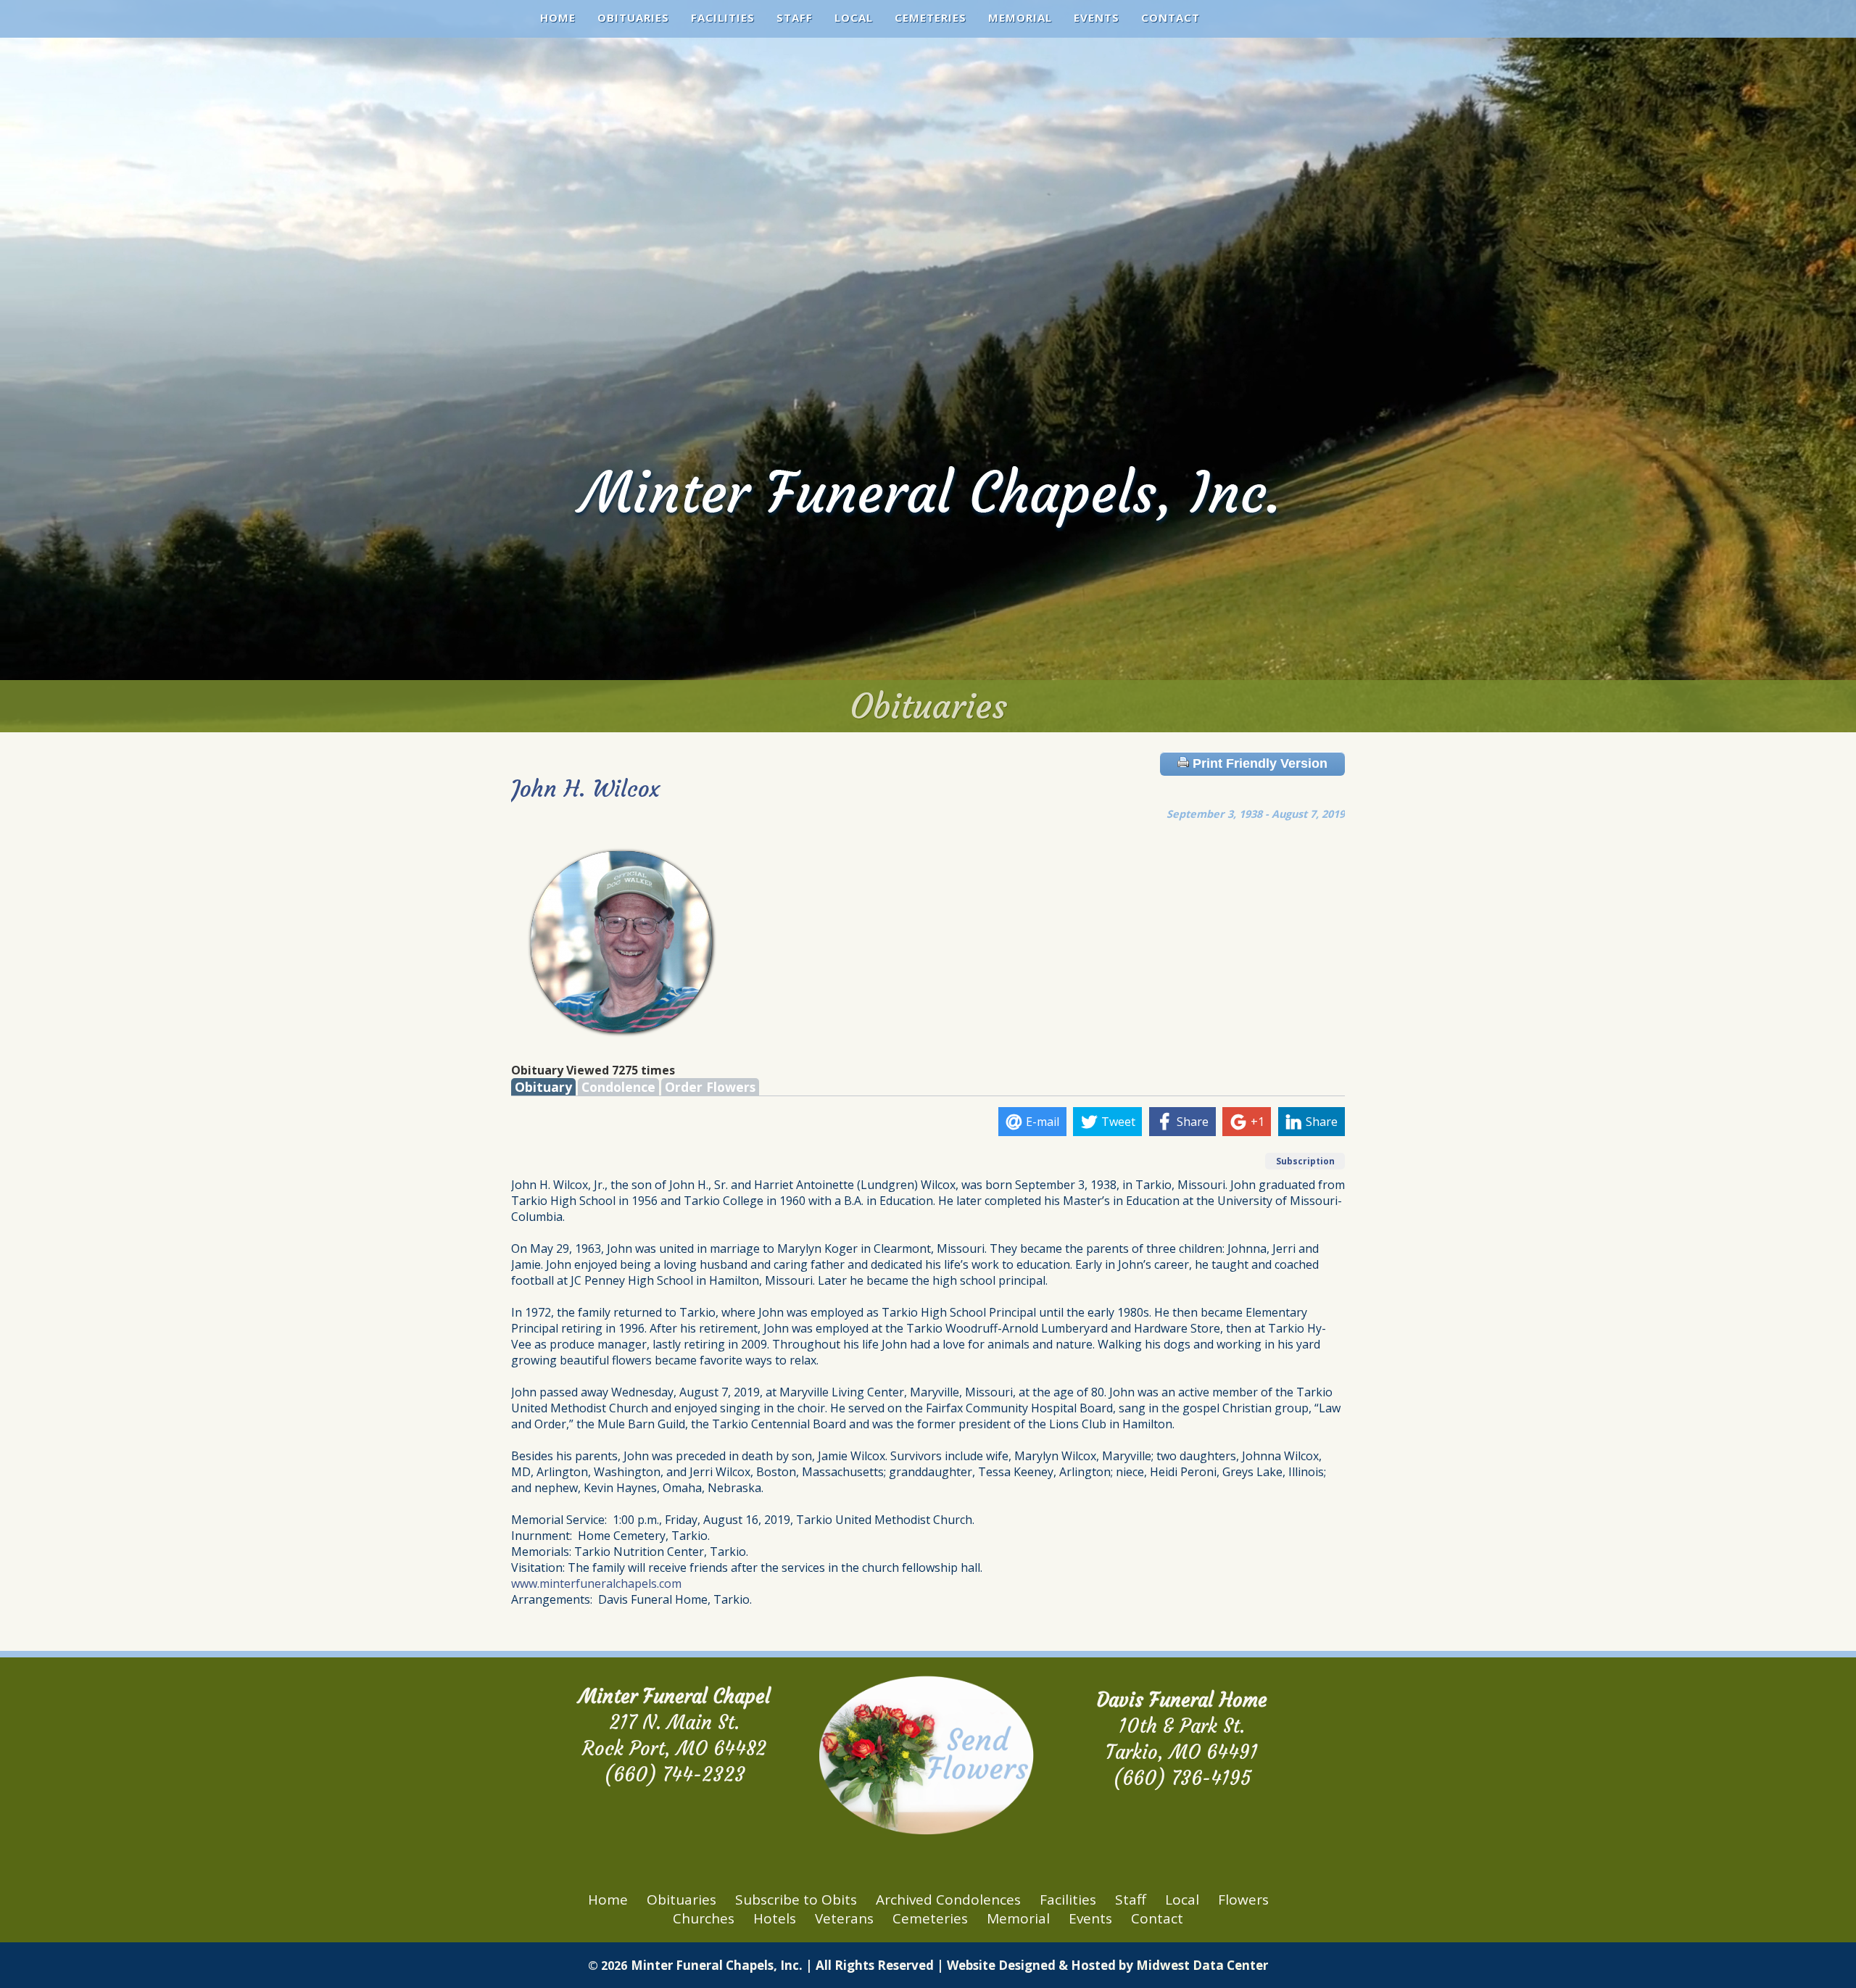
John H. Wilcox (585, 789)
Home (558, 17)
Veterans (844, 1918)
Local (854, 17)
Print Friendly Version (1258, 763)
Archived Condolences (948, 1900)
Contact (1171, 17)
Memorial (1020, 17)
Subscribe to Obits (796, 1900)
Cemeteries (931, 17)
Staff (795, 17)
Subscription (1305, 1161)
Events (1097, 17)
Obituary (543, 1087)
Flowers (1243, 1900)
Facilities (723, 17)
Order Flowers (710, 1087)
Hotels (775, 1918)
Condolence (618, 1087)
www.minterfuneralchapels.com (596, 1583)
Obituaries (633, 17)
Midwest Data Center (1202, 1965)
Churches (704, 1918)
